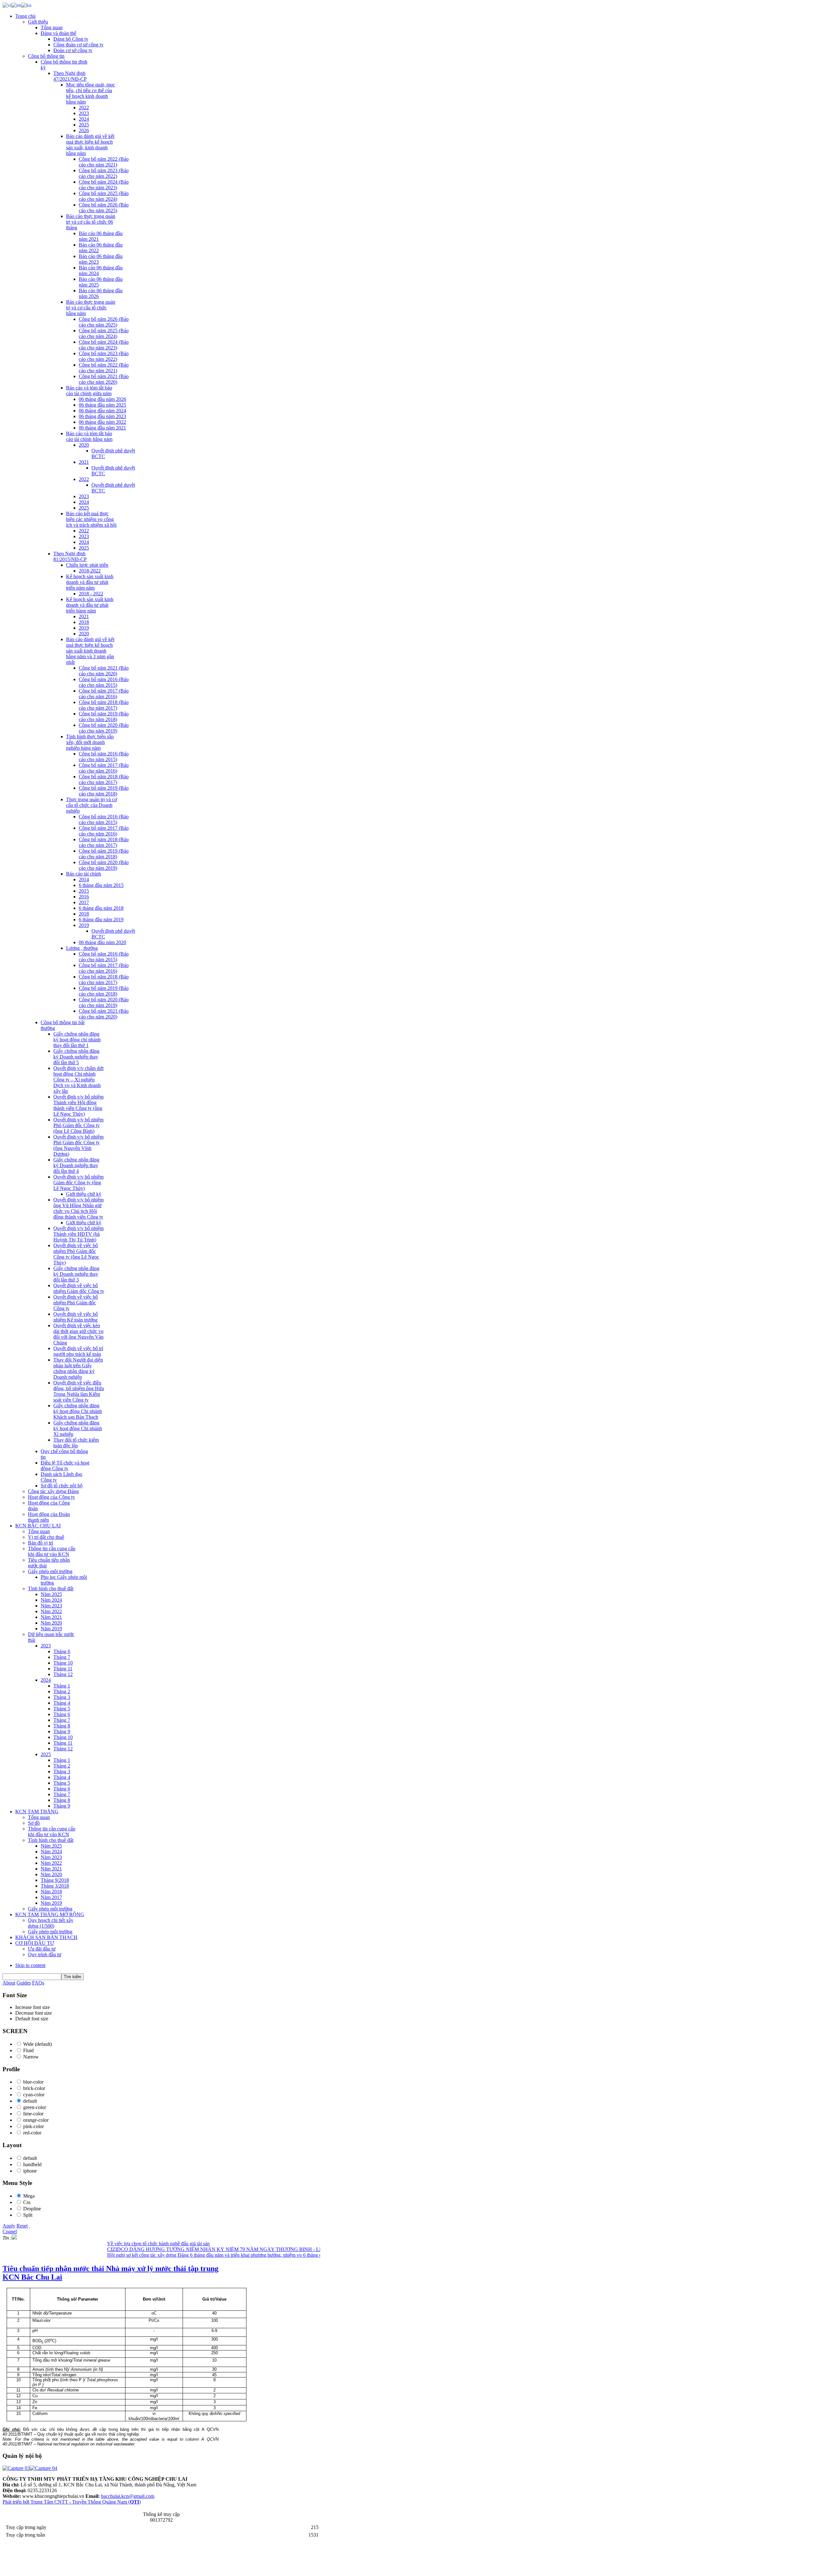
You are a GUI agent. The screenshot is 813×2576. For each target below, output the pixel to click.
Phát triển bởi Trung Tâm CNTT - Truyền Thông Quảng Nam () (72, 2502)
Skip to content (30, 1965)
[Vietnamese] (7, 5)
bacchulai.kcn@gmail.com (128, 2496)
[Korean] (26, 5)
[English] (16, 5)
